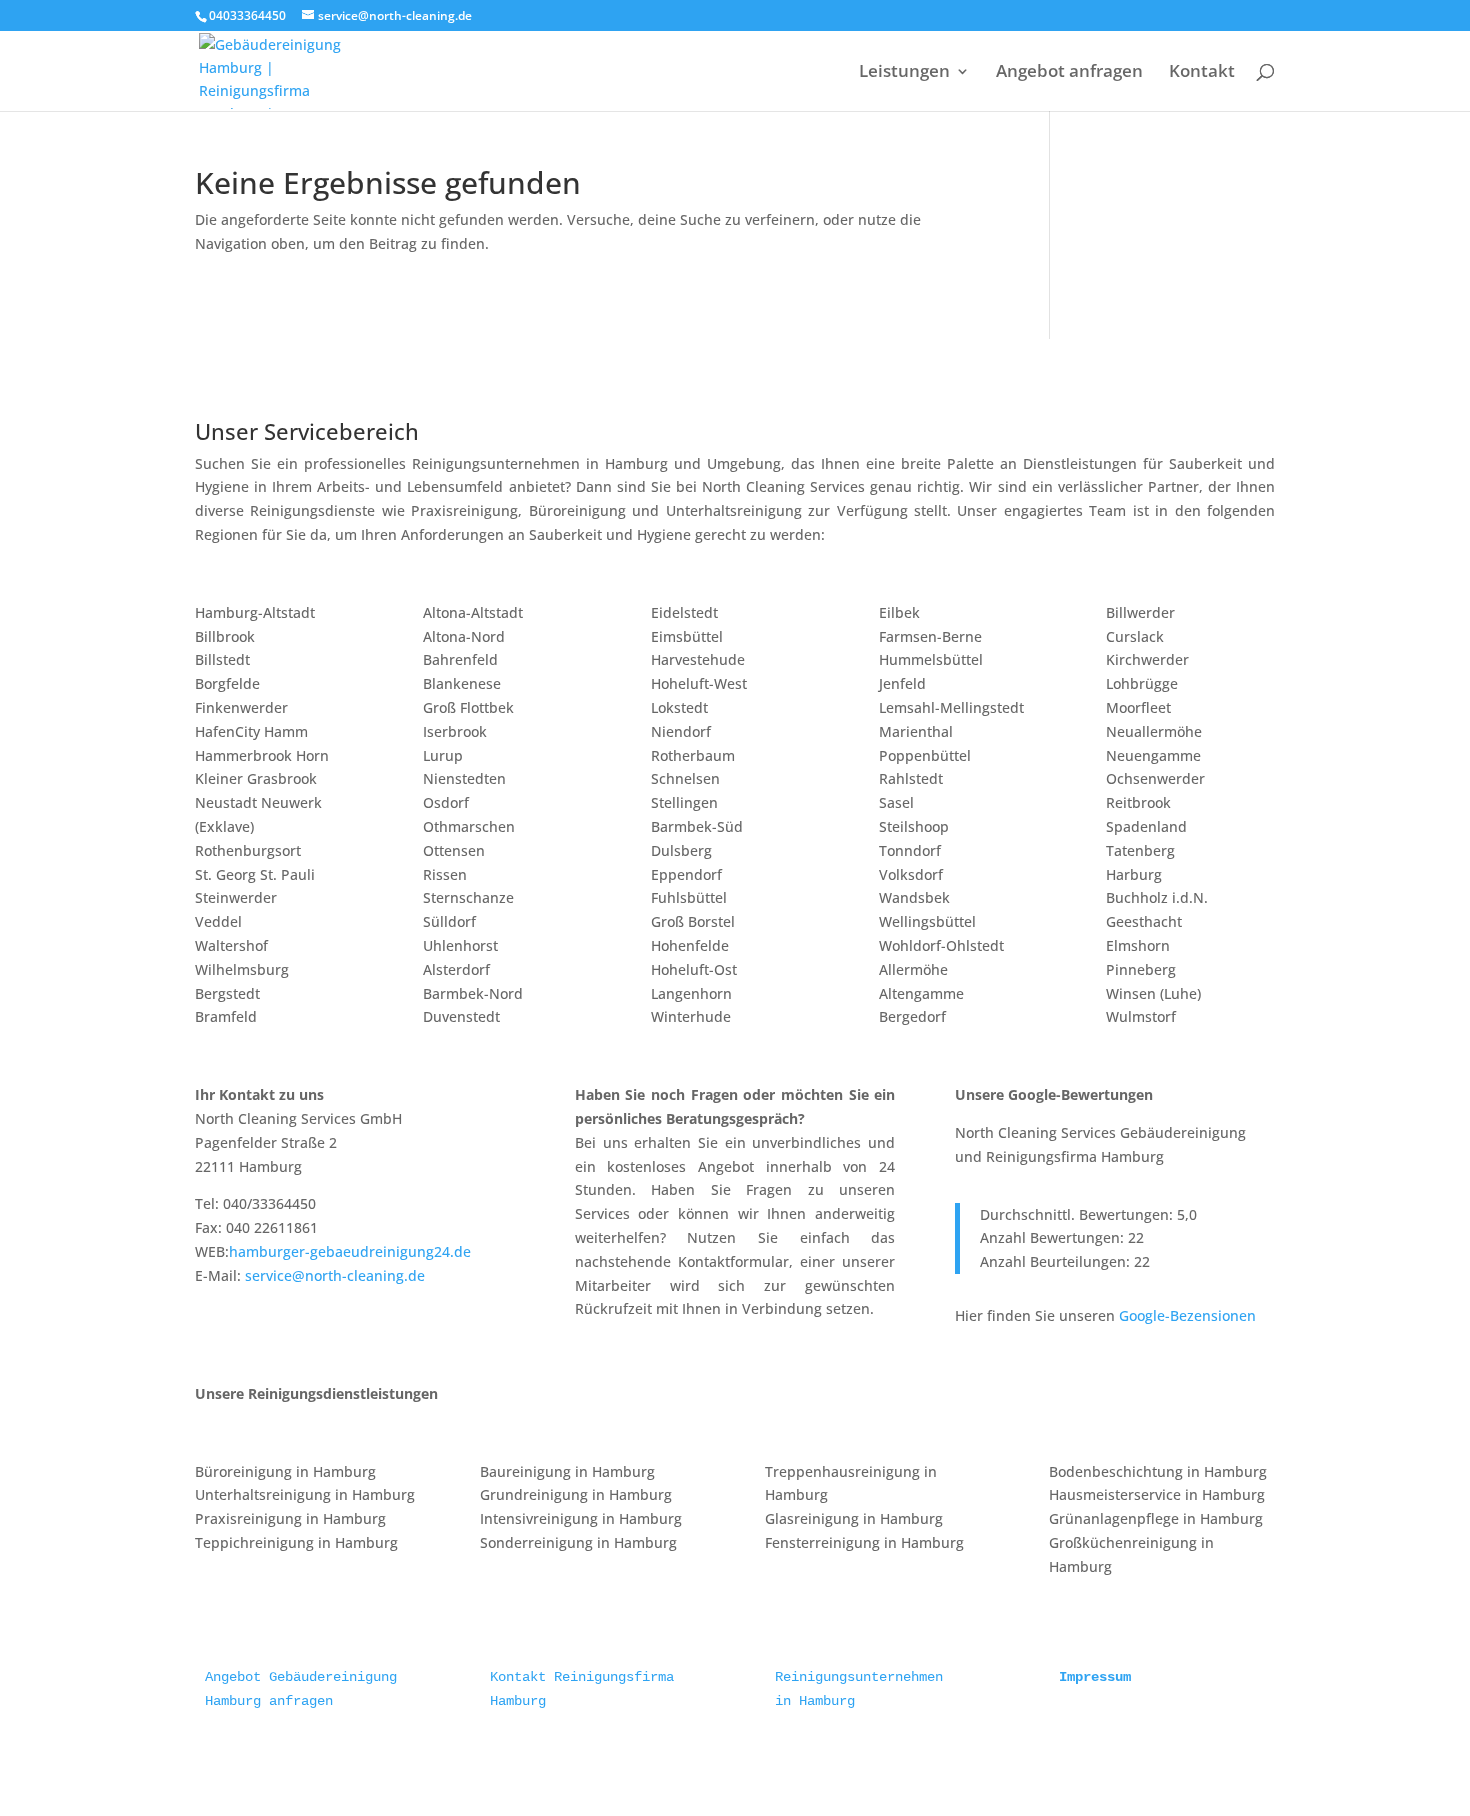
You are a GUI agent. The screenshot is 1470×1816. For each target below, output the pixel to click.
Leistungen (904, 73)
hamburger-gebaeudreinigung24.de (350, 1251)
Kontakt (1202, 73)
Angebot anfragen (1069, 73)
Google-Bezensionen (1187, 1315)
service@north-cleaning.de (335, 1275)
